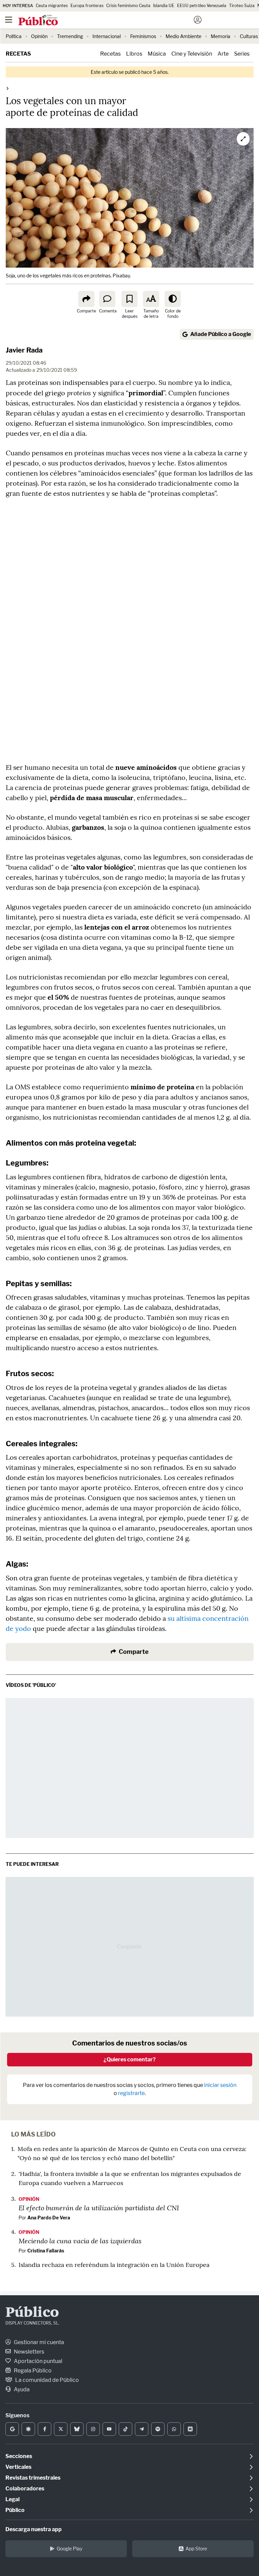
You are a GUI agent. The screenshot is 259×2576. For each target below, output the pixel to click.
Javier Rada (24, 350)
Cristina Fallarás (46, 2251)
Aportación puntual (38, 2361)
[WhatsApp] (174, 2429)
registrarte (131, 2093)
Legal (12, 2499)
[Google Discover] (28, 2429)
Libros (134, 54)
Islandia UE (164, 6)
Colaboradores (25, 2489)
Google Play (69, 2549)
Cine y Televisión (192, 54)
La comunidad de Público (47, 2380)
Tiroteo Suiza (242, 6)
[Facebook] (45, 2429)
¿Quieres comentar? (130, 2059)
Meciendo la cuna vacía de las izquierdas (80, 2241)
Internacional (107, 36)
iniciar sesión (220, 2085)
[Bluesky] (77, 2429)
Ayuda (21, 2389)
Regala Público (32, 2371)
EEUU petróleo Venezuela (202, 6)
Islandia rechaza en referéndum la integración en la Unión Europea (114, 2265)
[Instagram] (93, 2429)
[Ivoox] (190, 2429)
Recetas (18, 54)
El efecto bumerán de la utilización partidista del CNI (99, 2208)
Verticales (18, 2467)
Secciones (19, 2456)
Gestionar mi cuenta (38, 2342)
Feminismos (143, 36)
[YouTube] (109, 2429)
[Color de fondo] (173, 299)
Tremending (70, 36)
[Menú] (8, 20)
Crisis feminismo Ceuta (128, 6)
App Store (196, 2549)
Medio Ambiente (183, 36)
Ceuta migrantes (52, 6)
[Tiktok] (125, 2429)
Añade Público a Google (221, 334)
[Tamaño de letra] (151, 299)
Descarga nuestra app (34, 2529)
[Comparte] (86, 299)
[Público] (118, 21)
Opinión (39, 36)
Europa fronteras (87, 6)
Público (32, 2313)
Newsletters (28, 2352)
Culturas (249, 36)
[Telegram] (142, 2429)
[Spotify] (158, 2429)
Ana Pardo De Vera (49, 2218)
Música (157, 54)
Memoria (221, 36)
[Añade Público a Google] (12, 2429)
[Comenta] (107, 299)
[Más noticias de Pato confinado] (7, 88)
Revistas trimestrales (33, 2478)
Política (14, 36)
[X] (61, 2429)
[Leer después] (129, 299)
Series (242, 54)
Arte (223, 54)
